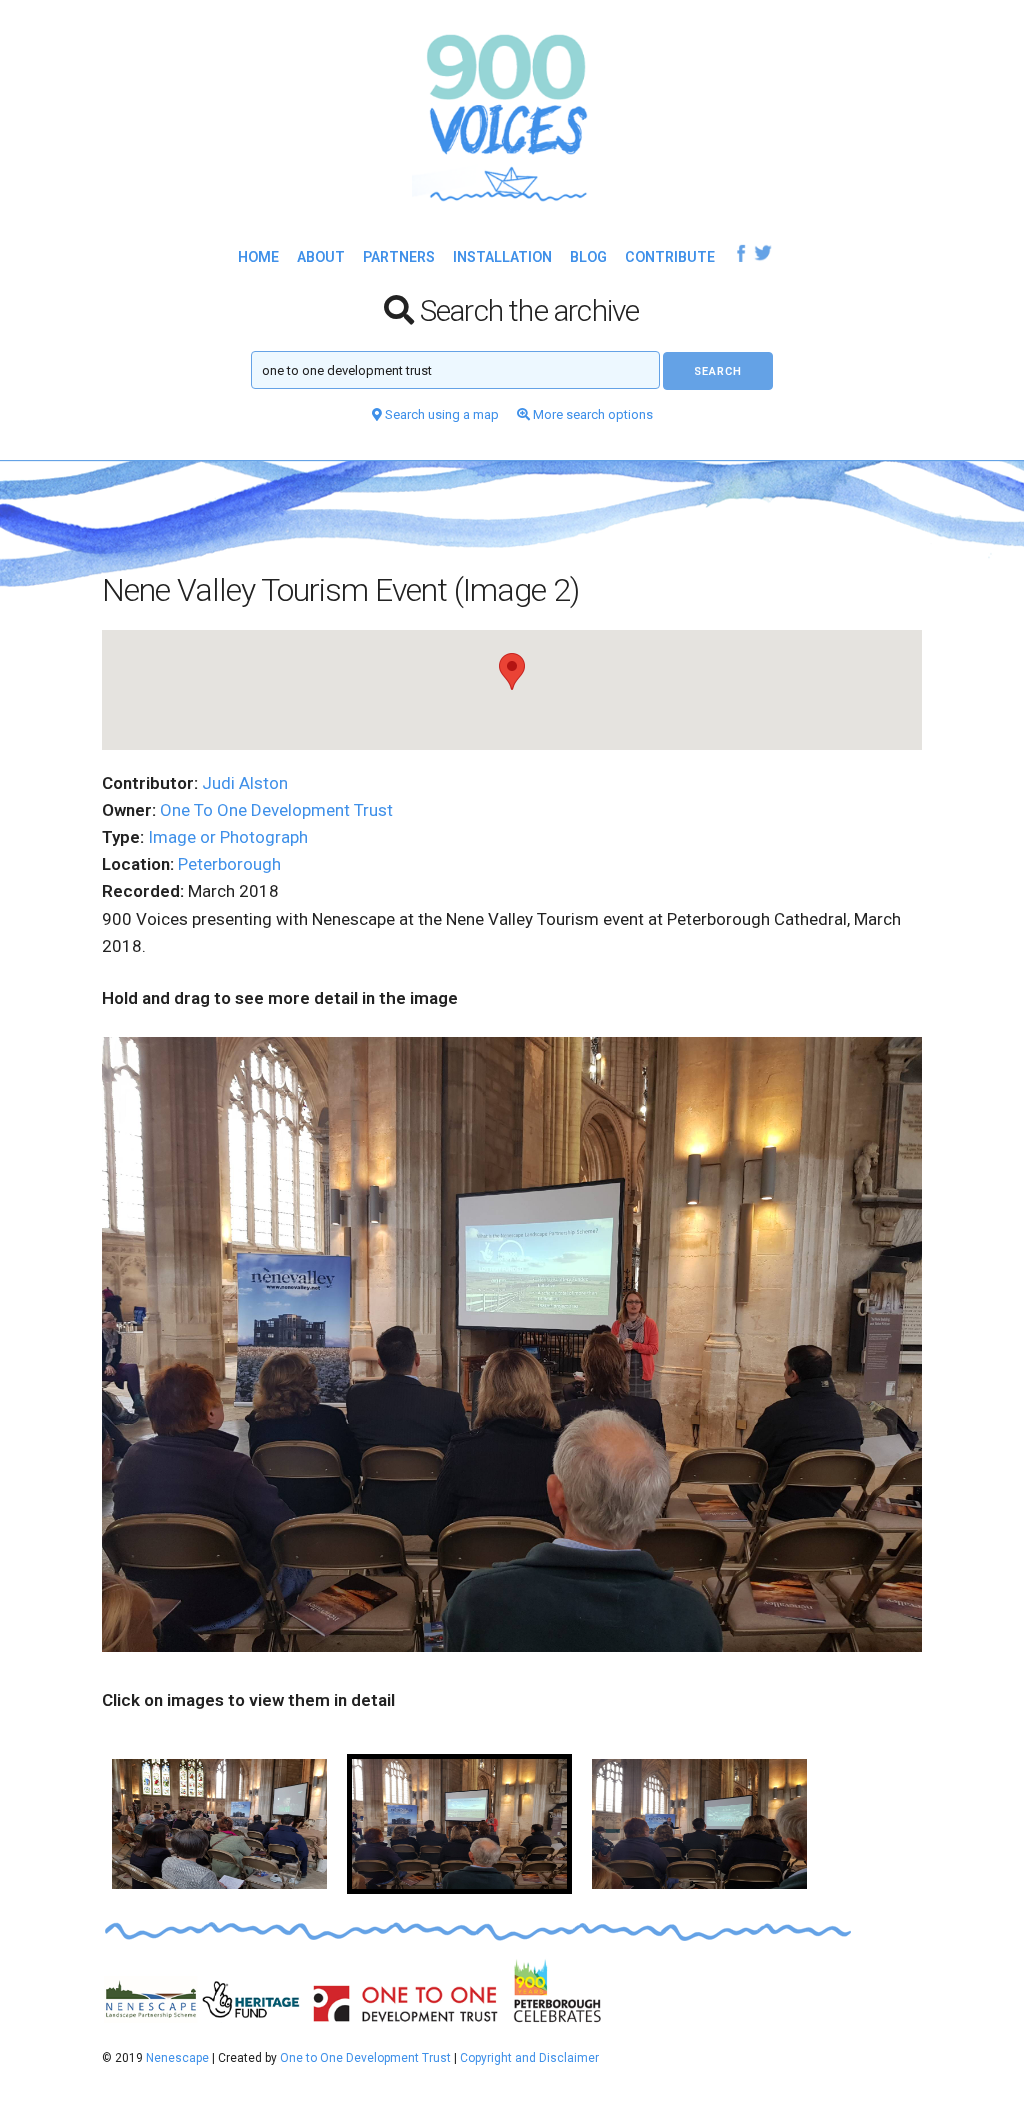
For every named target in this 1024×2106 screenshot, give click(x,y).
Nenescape (177, 2058)
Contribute (670, 257)
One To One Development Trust (276, 810)
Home (258, 257)
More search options (591, 414)
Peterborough (229, 864)
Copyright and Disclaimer (529, 2058)
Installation (502, 257)
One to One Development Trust (365, 2058)
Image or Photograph (228, 837)
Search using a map (440, 414)
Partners (399, 257)
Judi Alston (245, 783)
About (321, 257)
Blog (588, 257)
